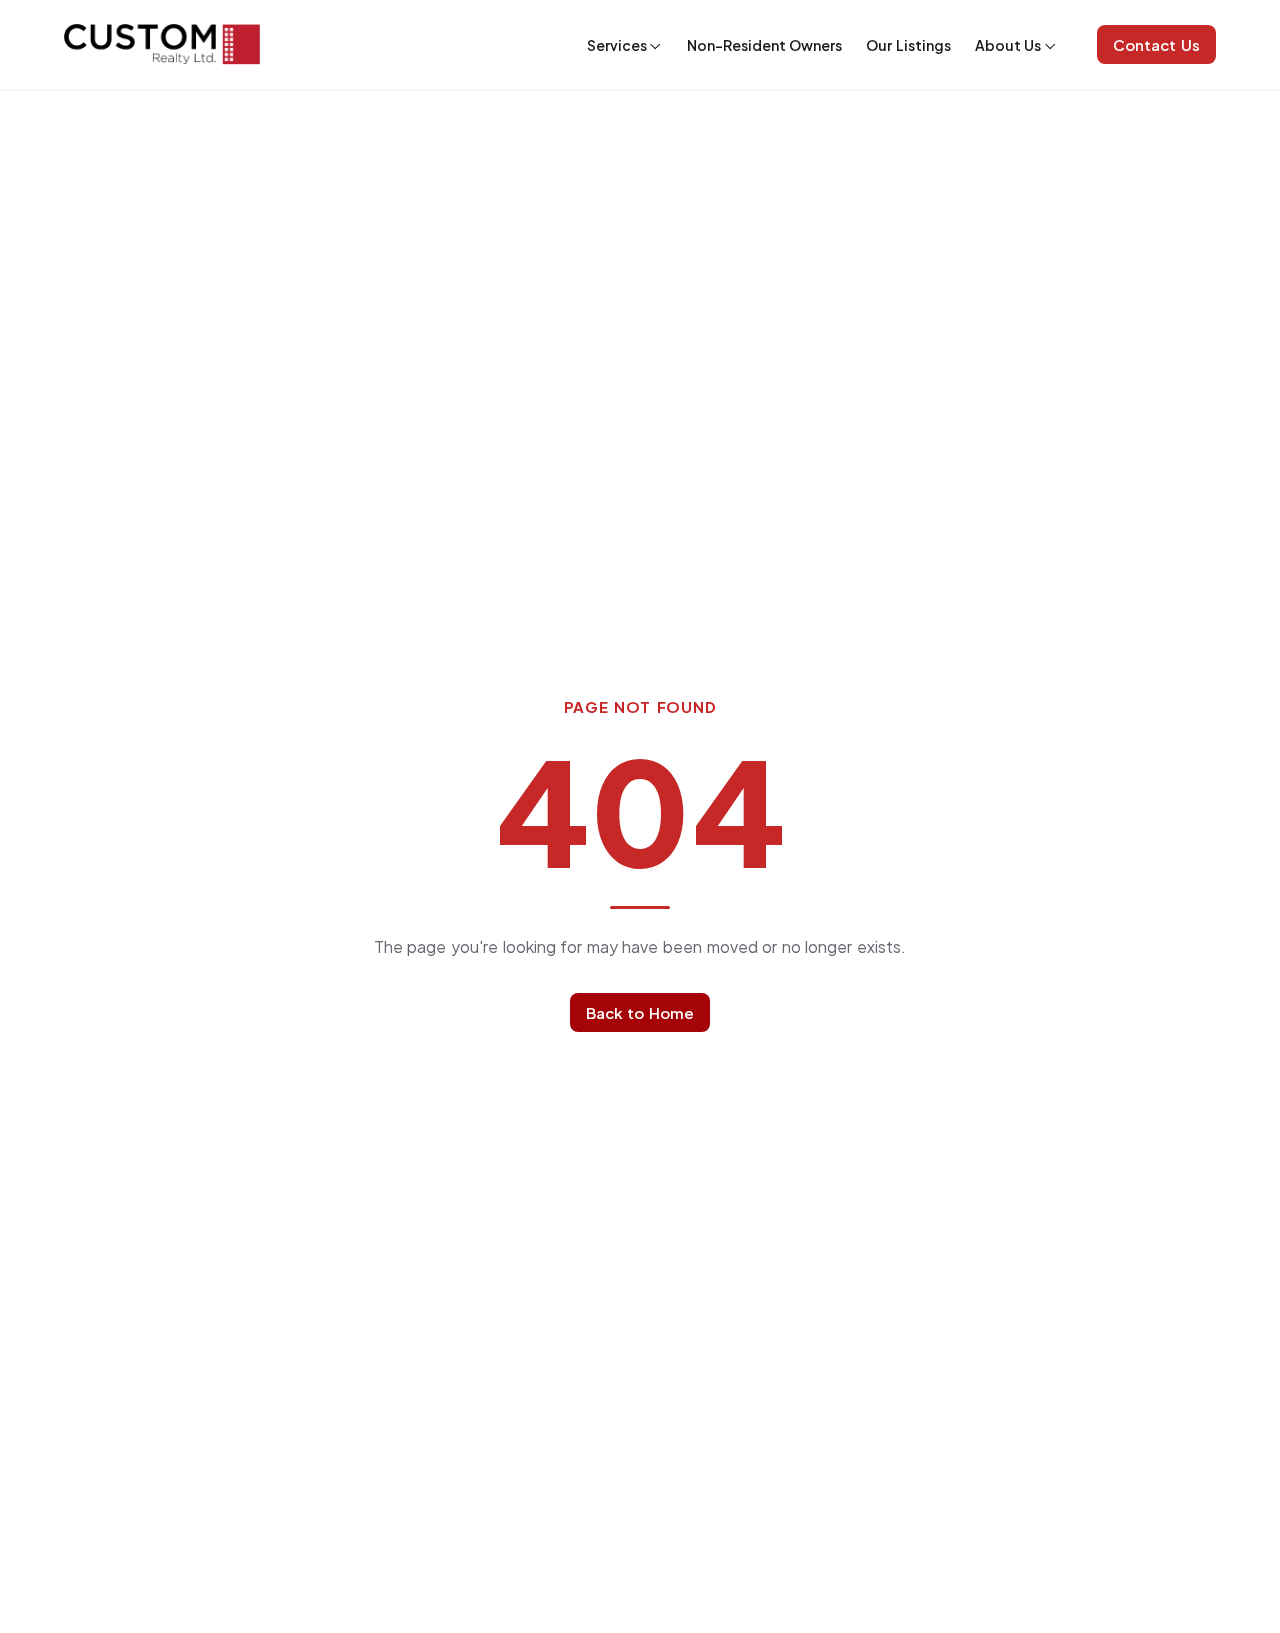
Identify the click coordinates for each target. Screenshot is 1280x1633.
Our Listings (908, 45)
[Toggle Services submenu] (655, 46)
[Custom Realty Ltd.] (162, 44)
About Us (1008, 45)
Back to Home (640, 1012)
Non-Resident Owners (765, 45)
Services (617, 45)
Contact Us (1156, 44)
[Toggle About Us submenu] (1049, 46)
